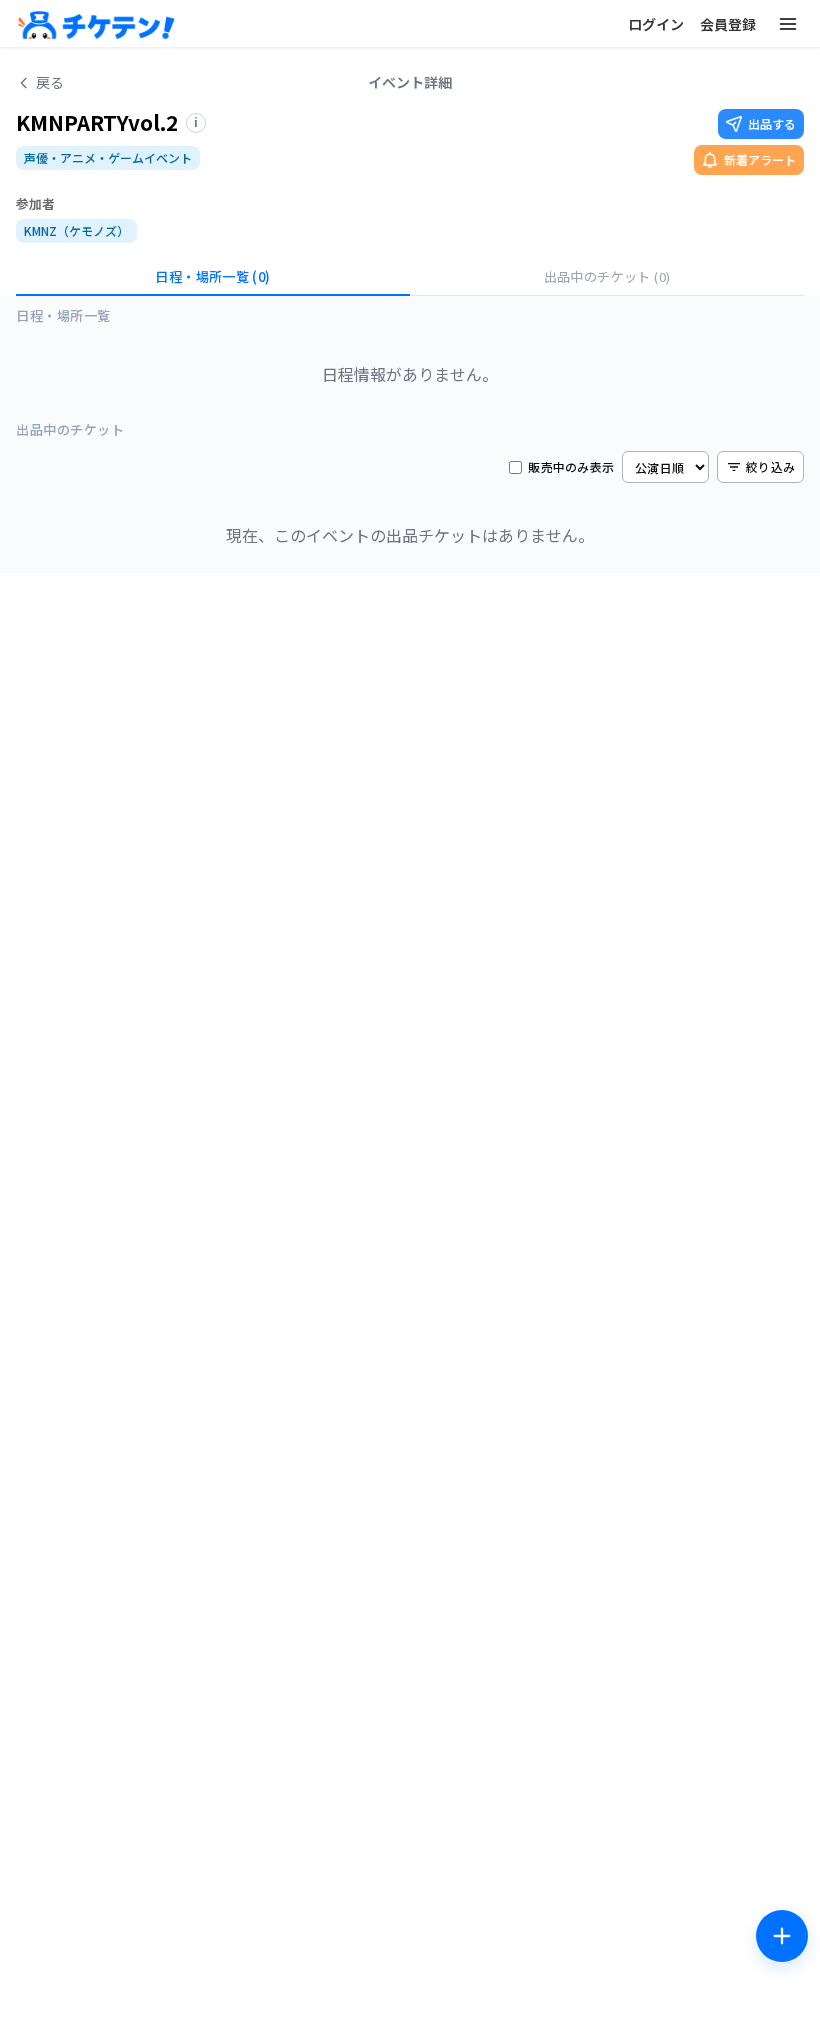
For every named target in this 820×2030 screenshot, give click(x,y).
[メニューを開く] (788, 24)
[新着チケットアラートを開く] (782, 1936)
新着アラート (760, 159)
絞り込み (770, 466)
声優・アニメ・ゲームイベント (108, 157)
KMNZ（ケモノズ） (76, 230)
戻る (50, 82)
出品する (772, 123)
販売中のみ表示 (571, 467)
